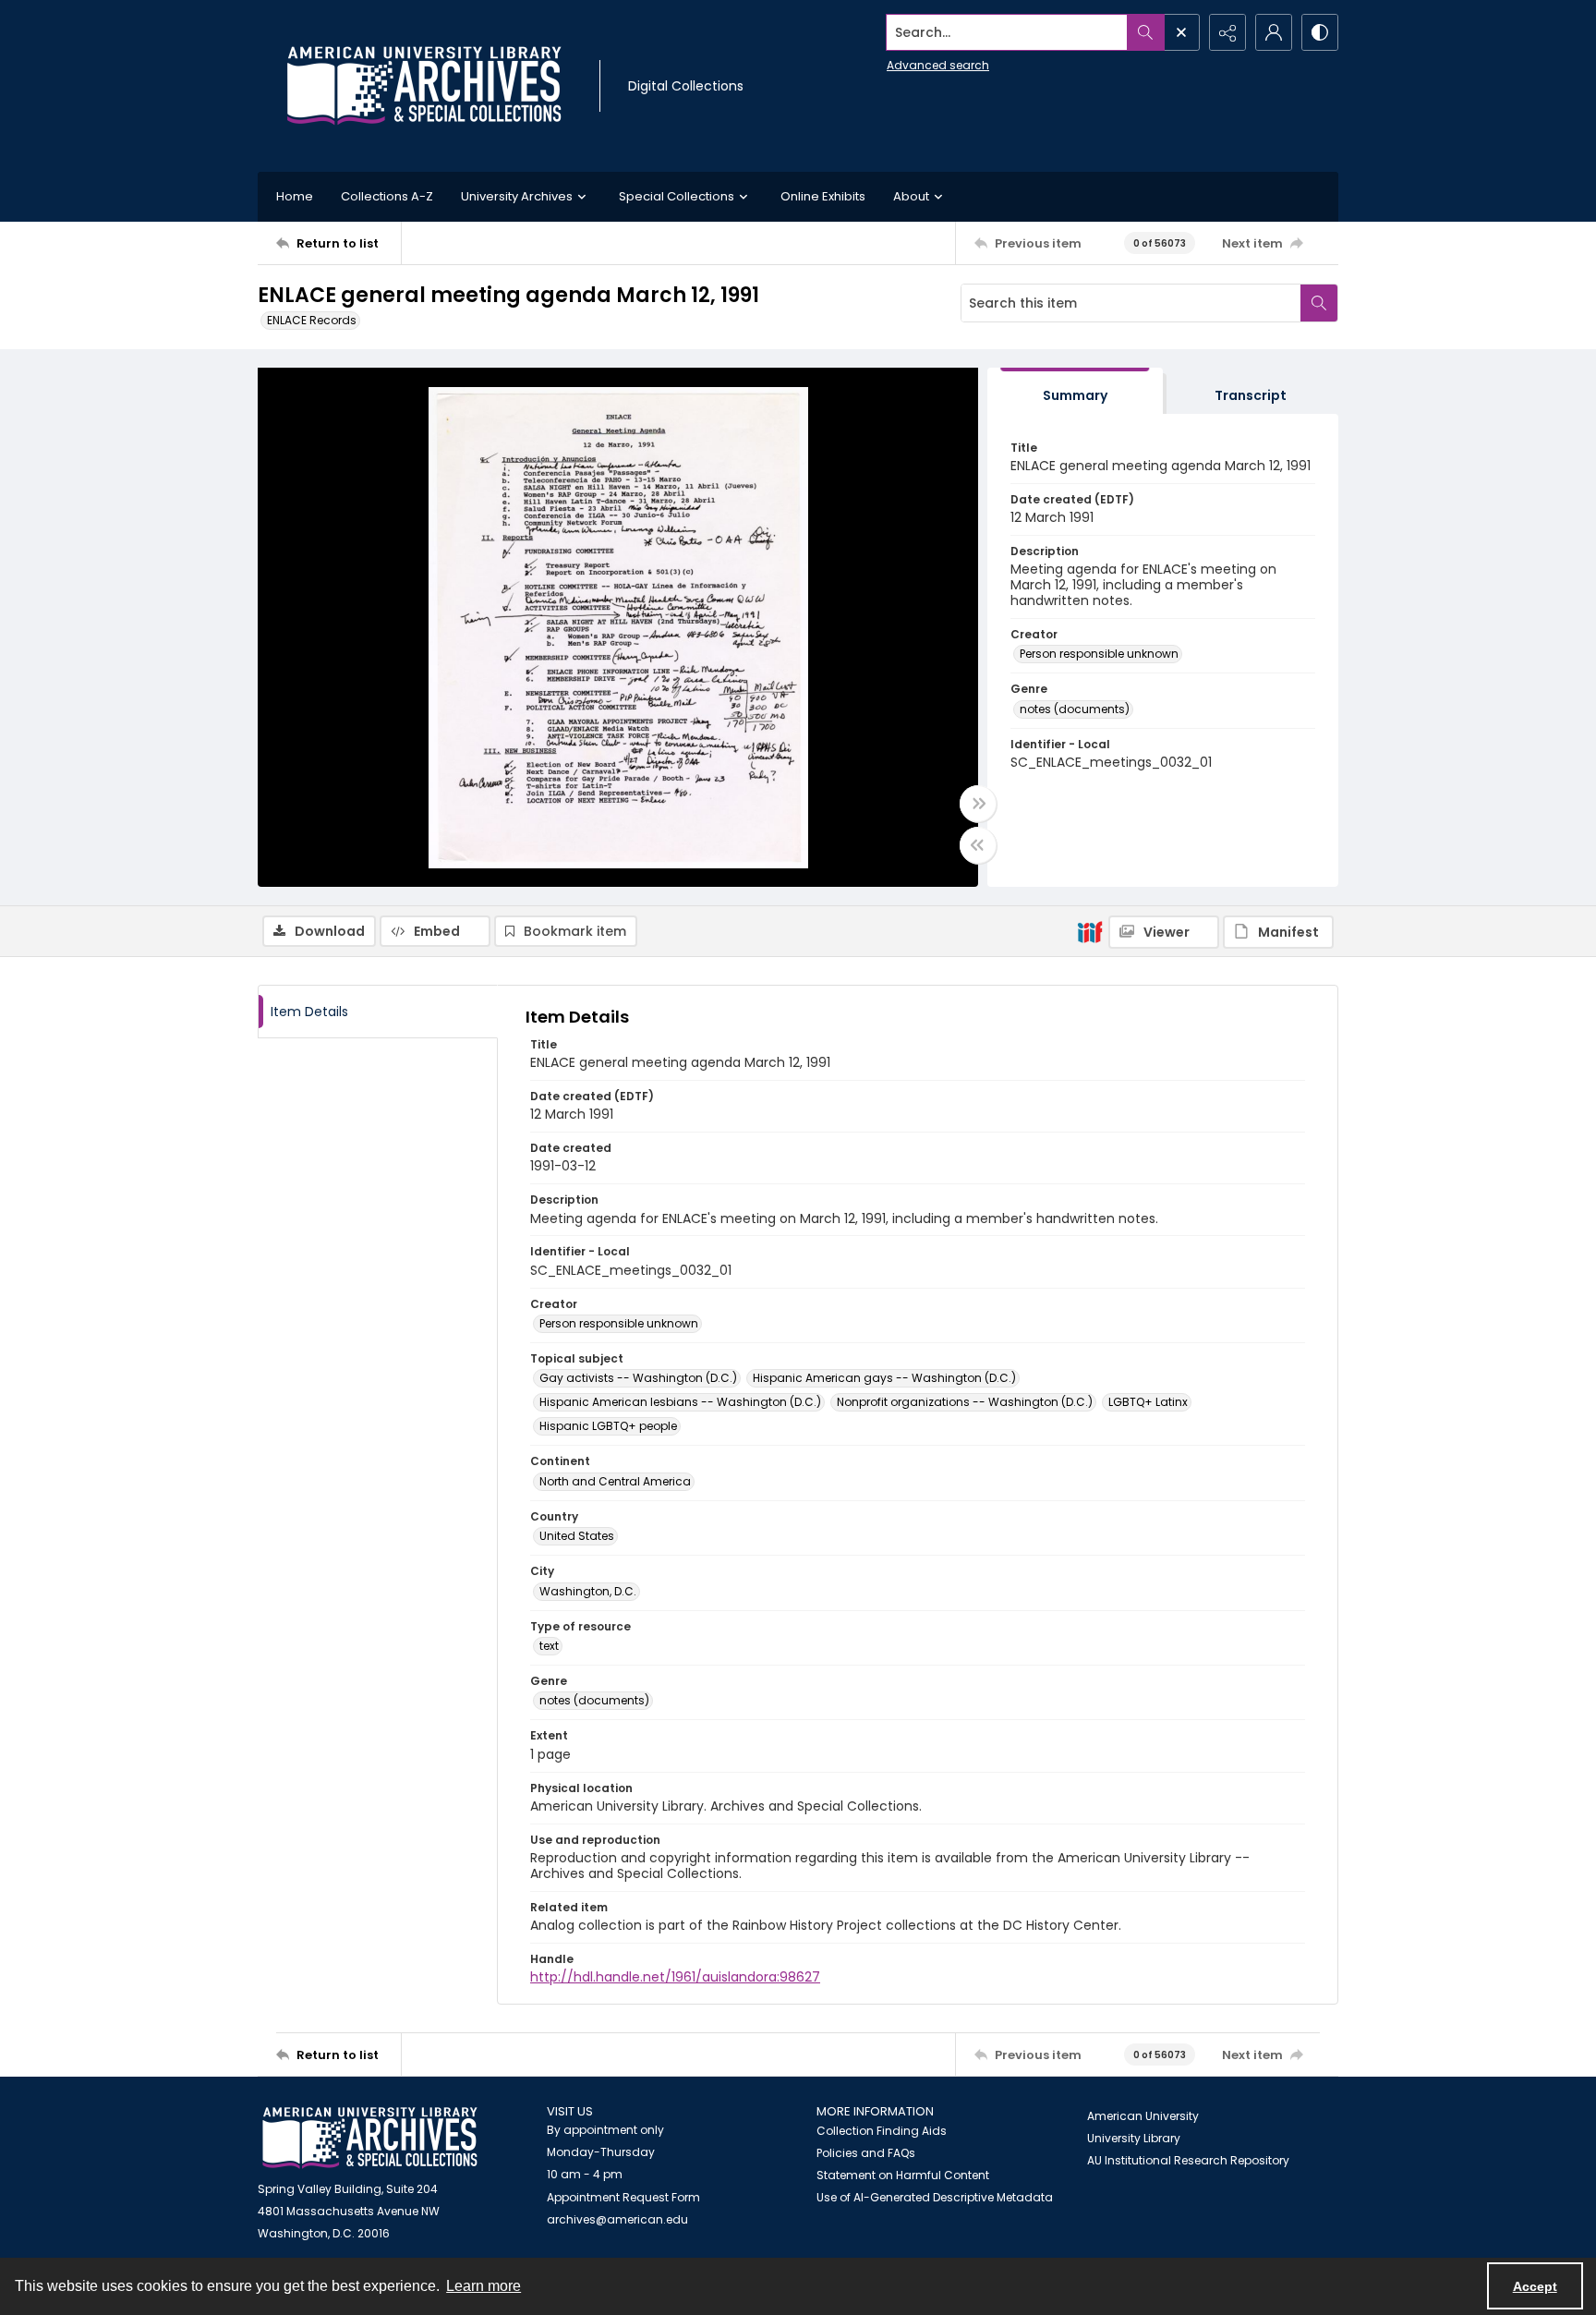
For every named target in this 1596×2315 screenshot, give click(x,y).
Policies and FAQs (866, 2153)
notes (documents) (1075, 709)
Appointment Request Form (623, 2197)
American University (1143, 2116)
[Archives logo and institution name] (424, 86)
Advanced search (938, 65)
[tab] (1075, 391)
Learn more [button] (484, 2286)
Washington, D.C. (588, 1591)
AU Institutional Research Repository (1188, 2160)
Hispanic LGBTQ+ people (608, 1426)
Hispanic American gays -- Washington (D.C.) (884, 1378)
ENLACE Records (312, 320)
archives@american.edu (617, 2219)
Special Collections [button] (677, 196)
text (549, 1646)
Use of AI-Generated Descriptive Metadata (935, 2197)
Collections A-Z (387, 196)
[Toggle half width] (978, 845)
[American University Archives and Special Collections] (370, 2138)
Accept (1535, 2286)
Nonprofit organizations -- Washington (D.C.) (965, 1402)
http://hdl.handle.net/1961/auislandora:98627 (675, 1977)
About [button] (911, 196)
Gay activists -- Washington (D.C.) (638, 1378)
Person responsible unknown (1099, 654)
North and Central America (615, 1481)
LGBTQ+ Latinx (1148, 1402)
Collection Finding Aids (882, 2131)
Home (295, 196)
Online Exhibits (823, 196)
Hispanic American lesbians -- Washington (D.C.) (680, 1402)
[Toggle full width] (978, 804)
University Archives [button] (517, 196)
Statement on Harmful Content (903, 2175)
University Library (1134, 2138)
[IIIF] (1090, 931)
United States (577, 1536)
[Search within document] (1319, 303)
